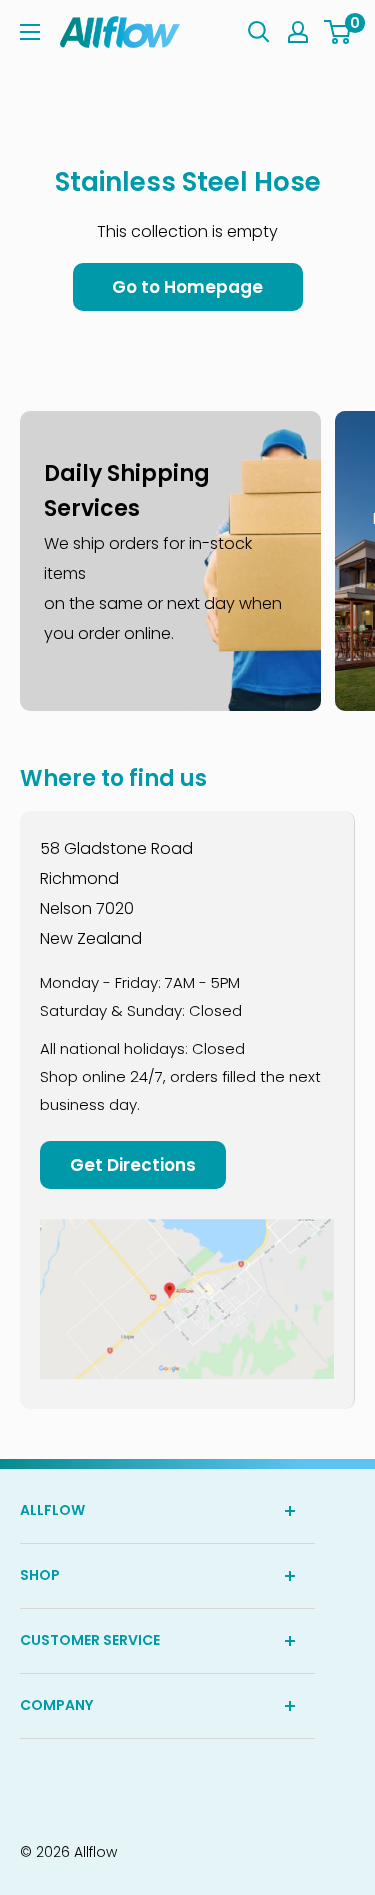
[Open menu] (30, 32)
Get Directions (133, 1165)
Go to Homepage (187, 287)
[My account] (298, 32)
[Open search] (259, 32)
